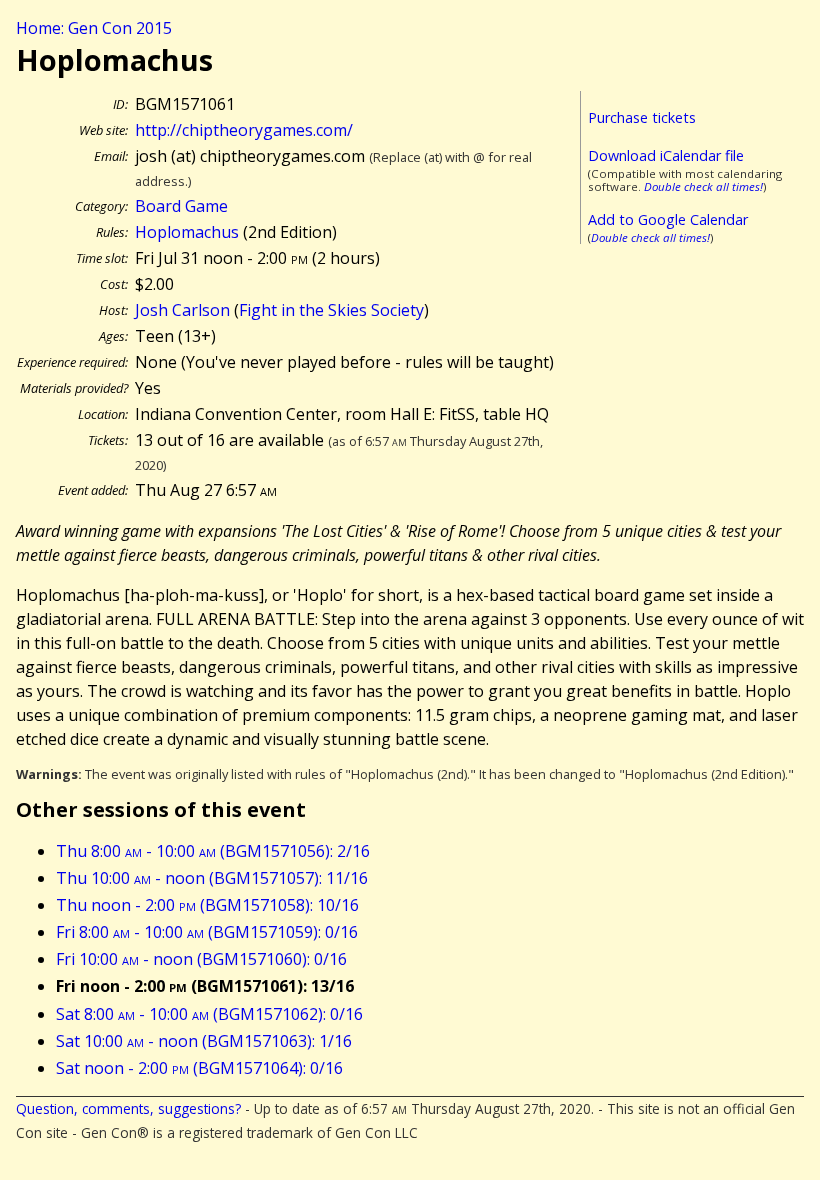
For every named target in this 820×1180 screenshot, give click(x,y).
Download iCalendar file (666, 155)
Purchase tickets (642, 117)
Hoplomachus (187, 232)
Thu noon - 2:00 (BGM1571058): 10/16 (207, 905)
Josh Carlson (182, 310)
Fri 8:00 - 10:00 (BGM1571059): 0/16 (207, 932)
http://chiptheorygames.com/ (244, 130)
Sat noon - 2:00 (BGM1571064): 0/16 (199, 1068)
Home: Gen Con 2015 (94, 28)
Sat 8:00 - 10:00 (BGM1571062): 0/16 (209, 1014)
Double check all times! (703, 186)
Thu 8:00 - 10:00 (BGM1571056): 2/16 (213, 851)
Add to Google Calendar (668, 219)
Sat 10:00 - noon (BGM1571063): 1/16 (204, 1041)
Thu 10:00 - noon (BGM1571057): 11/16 (212, 878)
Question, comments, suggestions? (128, 1108)
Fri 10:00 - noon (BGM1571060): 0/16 (201, 959)
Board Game (181, 206)
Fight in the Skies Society (331, 310)
